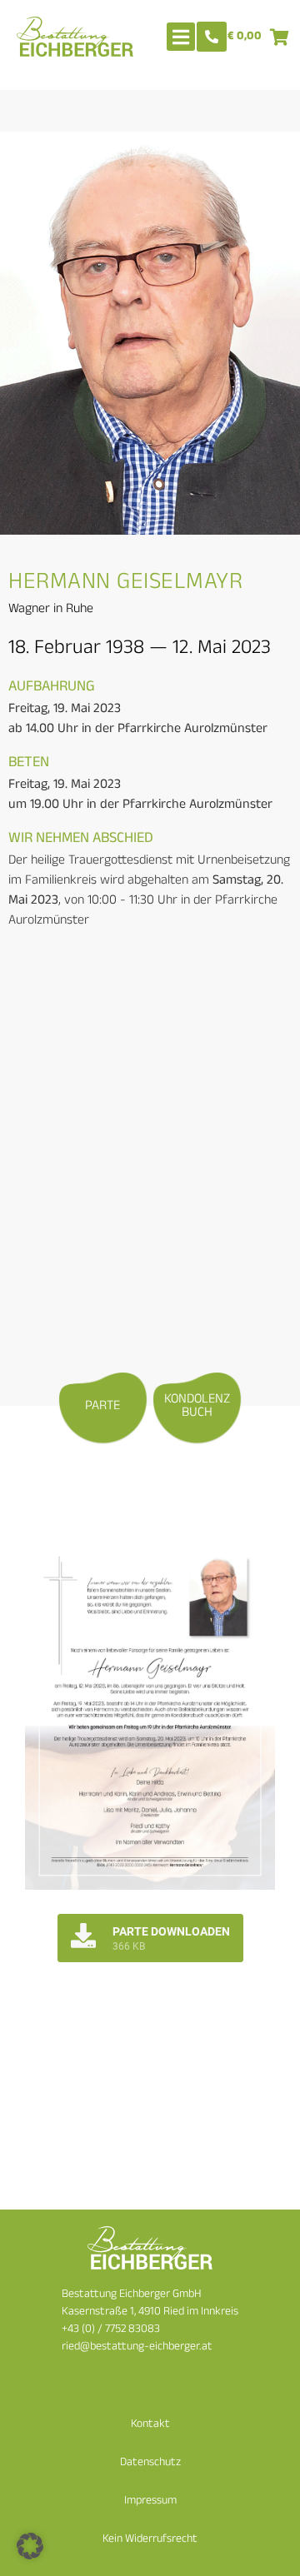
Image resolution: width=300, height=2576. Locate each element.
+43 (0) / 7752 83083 (111, 2330)
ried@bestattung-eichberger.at (137, 2347)
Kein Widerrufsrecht (150, 2540)
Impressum (150, 2501)
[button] (30, 2546)
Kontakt (150, 2425)
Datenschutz (150, 2463)
